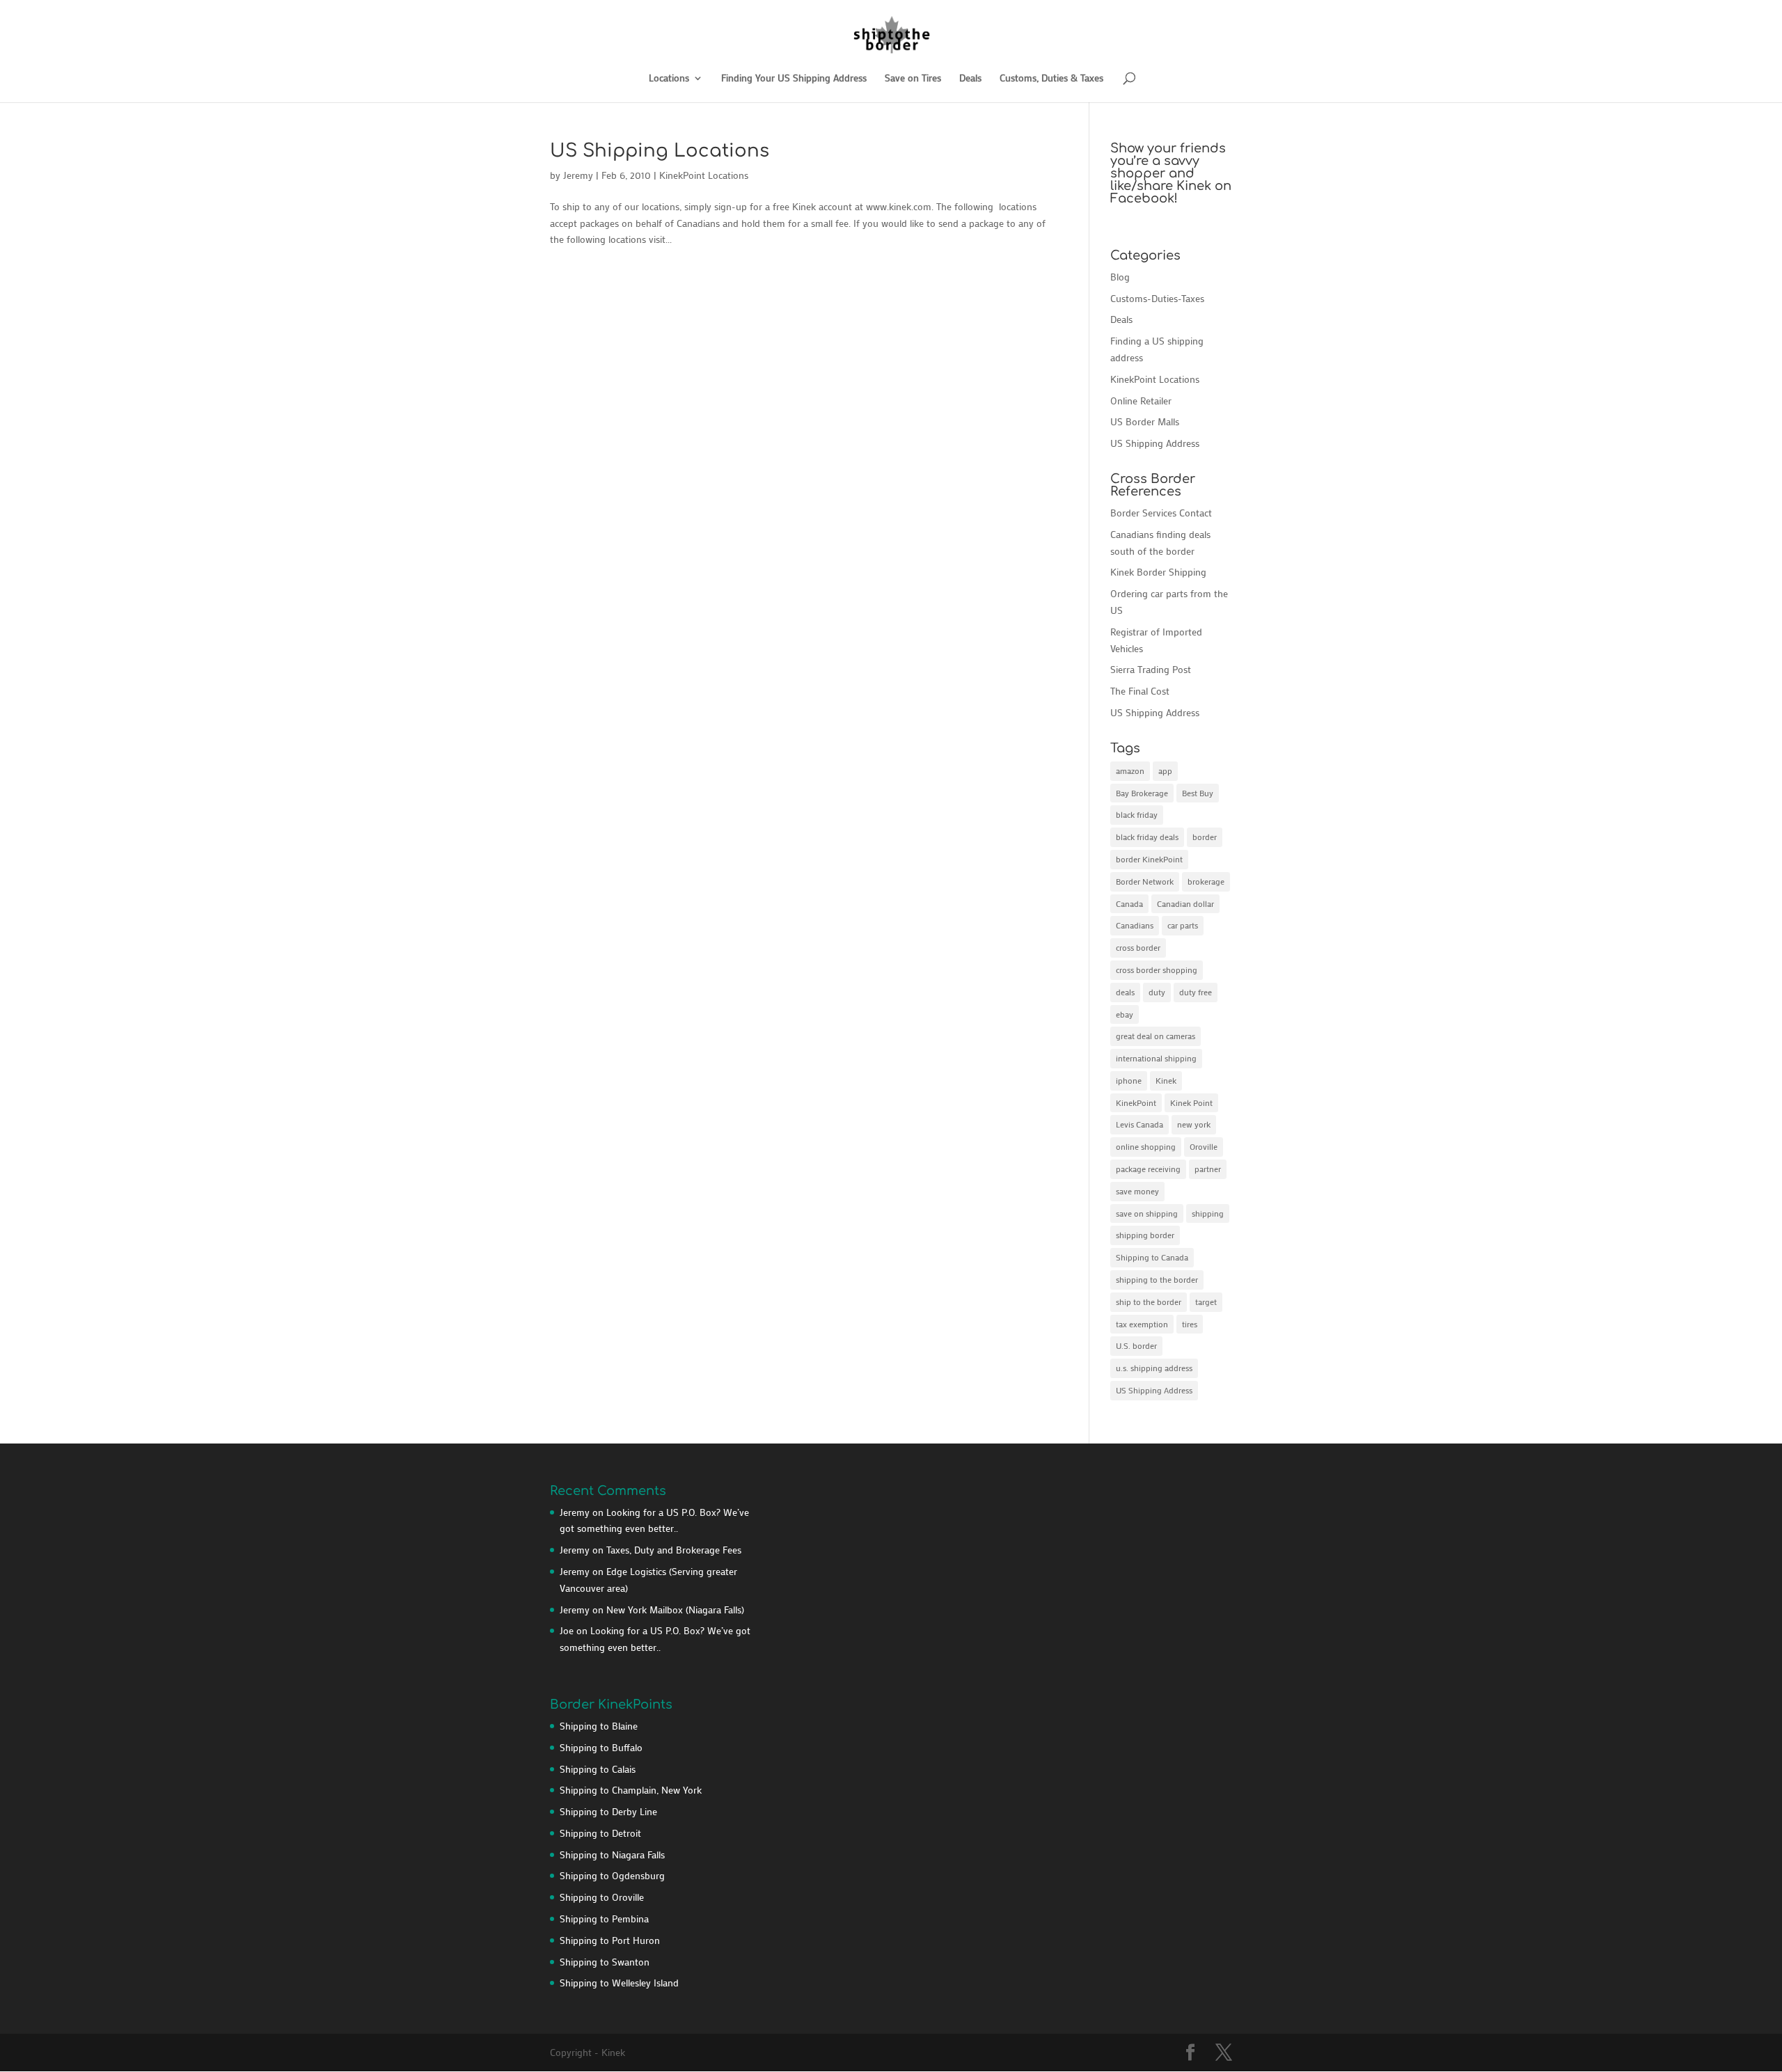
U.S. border (1136, 1345)
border (1205, 837)
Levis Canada (1140, 1124)
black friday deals (1147, 837)
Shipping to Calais (598, 1769)
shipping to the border (1157, 1279)
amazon (1130, 770)
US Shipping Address (1155, 443)
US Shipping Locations (660, 151)
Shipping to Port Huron (610, 1940)
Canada (1129, 903)
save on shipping (1147, 1213)
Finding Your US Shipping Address (794, 79)
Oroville (1204, 1146)
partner (1208, 1169)
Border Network (1145, 881)
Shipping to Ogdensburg (612, 1875)
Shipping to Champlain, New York (631, 1790)
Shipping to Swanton (605, 1962)
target (1206, 1302)
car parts (1183, 925)
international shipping (1156, 1058)
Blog (1120, 277)
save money (1137, 1191)
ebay (1125, 1014)
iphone (1129, 1080)
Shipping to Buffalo (601, 1747)
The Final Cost (1140, 691)
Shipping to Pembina (604, 1919)
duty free (1196, 992)
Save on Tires (913, 79)
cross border (1138, 947)
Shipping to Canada (1152, 1257)
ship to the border (1149, 1302)
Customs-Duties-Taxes (1157, 298)
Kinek (1166, 1080)
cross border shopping (1157, 970)
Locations (669, 79)
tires (1190, 1324)
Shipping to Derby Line (608, 1811)
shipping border (1145, 1235)
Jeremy (578, 175)
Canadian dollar (1185, 903)
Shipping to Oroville (602, 1897)
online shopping (1146, 1146)
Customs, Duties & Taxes (1051, 79)
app (1165, 770)
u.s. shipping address (1154, 1368)
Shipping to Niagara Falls (612, 1854)
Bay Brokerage (1142, 793)
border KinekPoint (1149, 859)
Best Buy (1198, 793)
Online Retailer (1141, 401)
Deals (970, 79)
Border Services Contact (1161, 513)
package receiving (1148, 1169)
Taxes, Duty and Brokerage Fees (674, 1550)
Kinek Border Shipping (1158, 572)
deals (1125, 992)
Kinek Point (1191, 1102)
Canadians (1135, 925)
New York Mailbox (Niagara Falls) (675, 1610)
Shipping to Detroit (600, 1833)
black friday (1137, 814)
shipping (1208, 1213)
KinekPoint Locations (704, 175)
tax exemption (1142, 1324)
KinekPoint (1136, 1102)
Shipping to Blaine (599, 1726)
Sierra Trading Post (1151, 669)
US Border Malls (1145, 421)
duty (1157, 992)
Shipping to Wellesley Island (619, 1983)
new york (1194, 1124)
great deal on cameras (1156, 1036)
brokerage (1206, 881)
